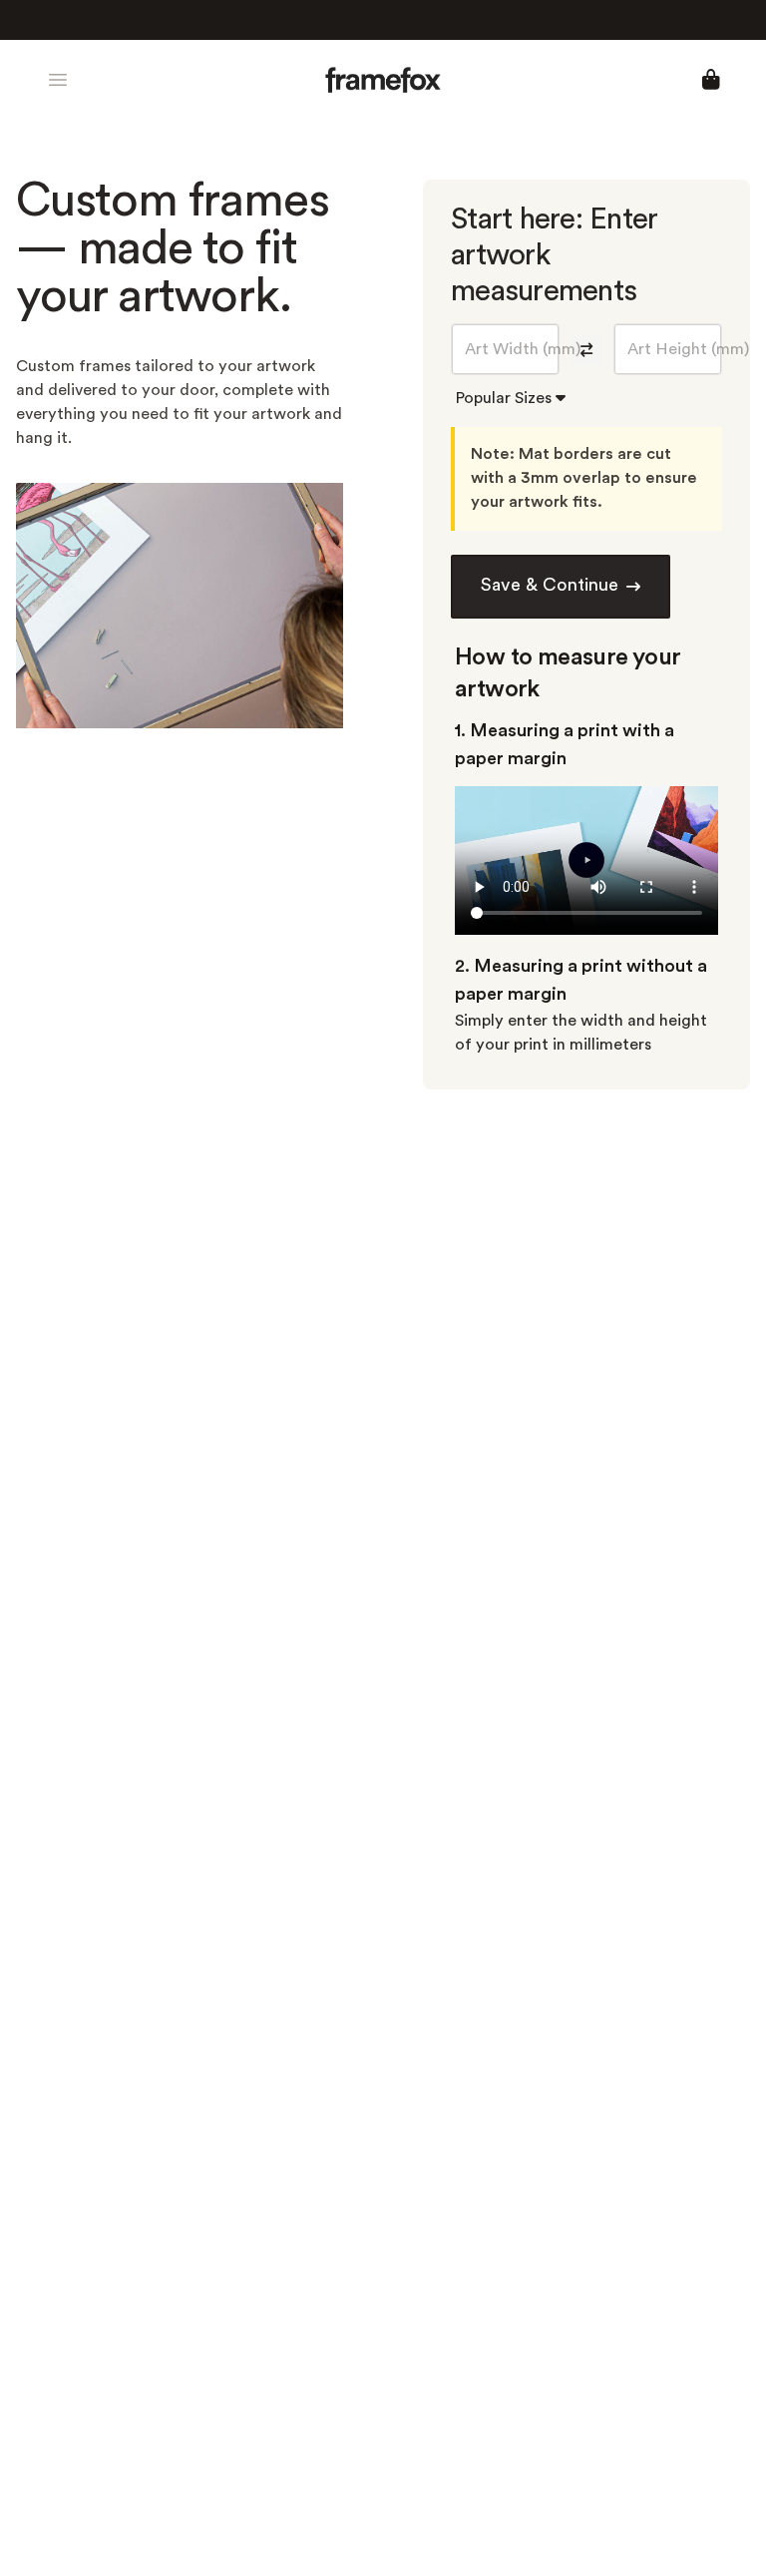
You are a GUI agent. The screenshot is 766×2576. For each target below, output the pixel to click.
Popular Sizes (505, 399)
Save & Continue (550, 586)
